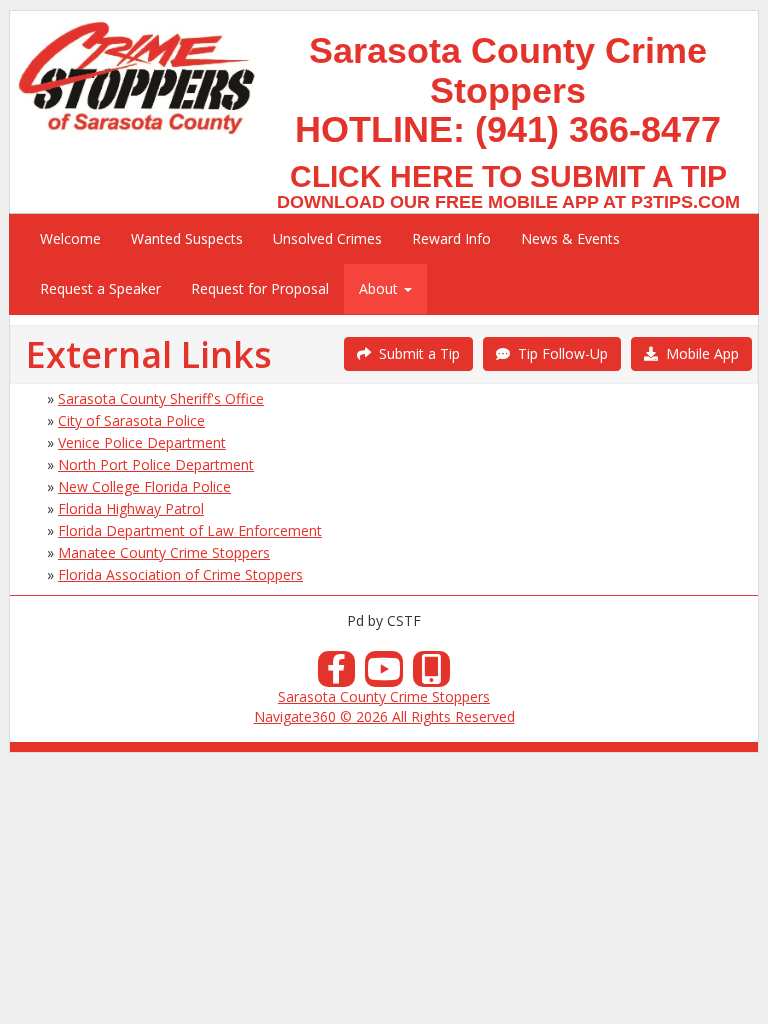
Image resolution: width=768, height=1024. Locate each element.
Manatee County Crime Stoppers (164, 552)
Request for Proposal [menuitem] (260, 288)
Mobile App (698, 353)
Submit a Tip (415, 353)
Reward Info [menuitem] (451, 238)
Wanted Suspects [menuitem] (187, 238)
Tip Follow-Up (559, 353)
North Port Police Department (156, 464)
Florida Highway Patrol (131, 508)
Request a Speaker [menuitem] (100, 288)
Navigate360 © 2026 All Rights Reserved (384, 716)
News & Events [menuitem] (570, 238)
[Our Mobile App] (432, 674)
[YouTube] (384, 674)
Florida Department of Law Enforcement (190, 530)
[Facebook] (337, 674)
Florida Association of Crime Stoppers (180, 574)
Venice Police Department (142, 442)
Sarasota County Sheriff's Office (161, 398)
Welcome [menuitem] (70, 238)
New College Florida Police (144, 486)
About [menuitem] (380, 288)
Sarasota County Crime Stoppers (384, 696)
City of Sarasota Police (131, 420)
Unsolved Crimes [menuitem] (327, 238)
